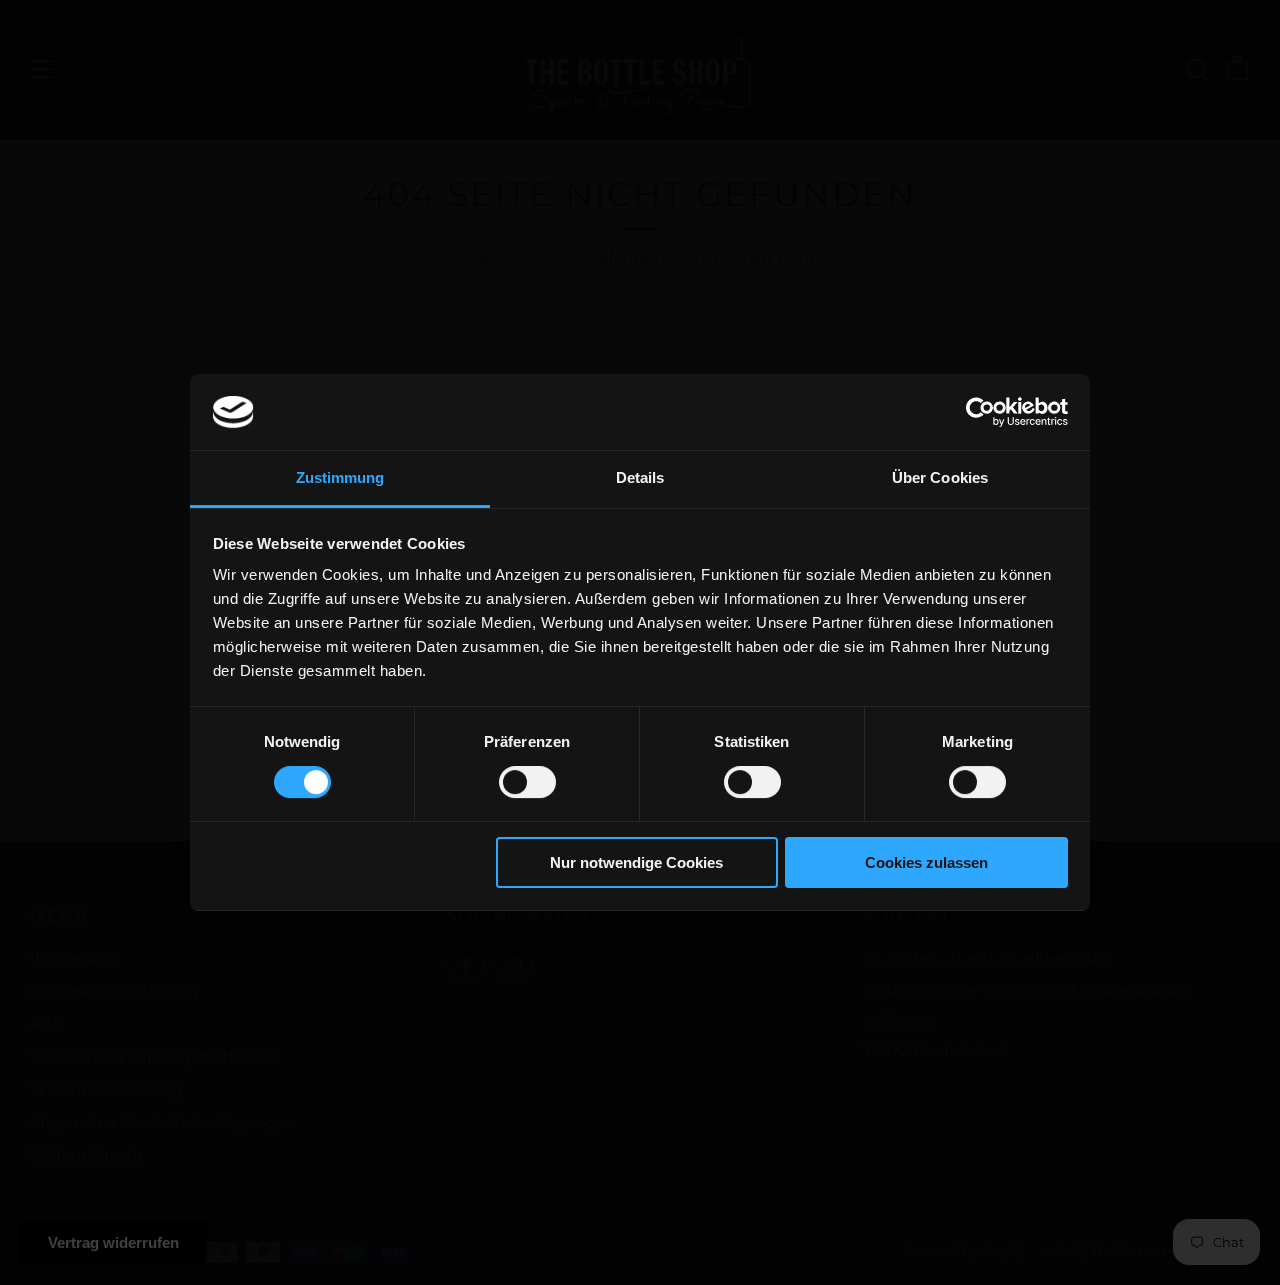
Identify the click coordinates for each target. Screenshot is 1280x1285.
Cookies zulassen (926, 862)
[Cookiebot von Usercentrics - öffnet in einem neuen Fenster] (980, 412)
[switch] (527, 782)
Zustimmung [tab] (340, 477)
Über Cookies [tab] (940, 477)
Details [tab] (640, 477)
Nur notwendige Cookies (636, 862)
